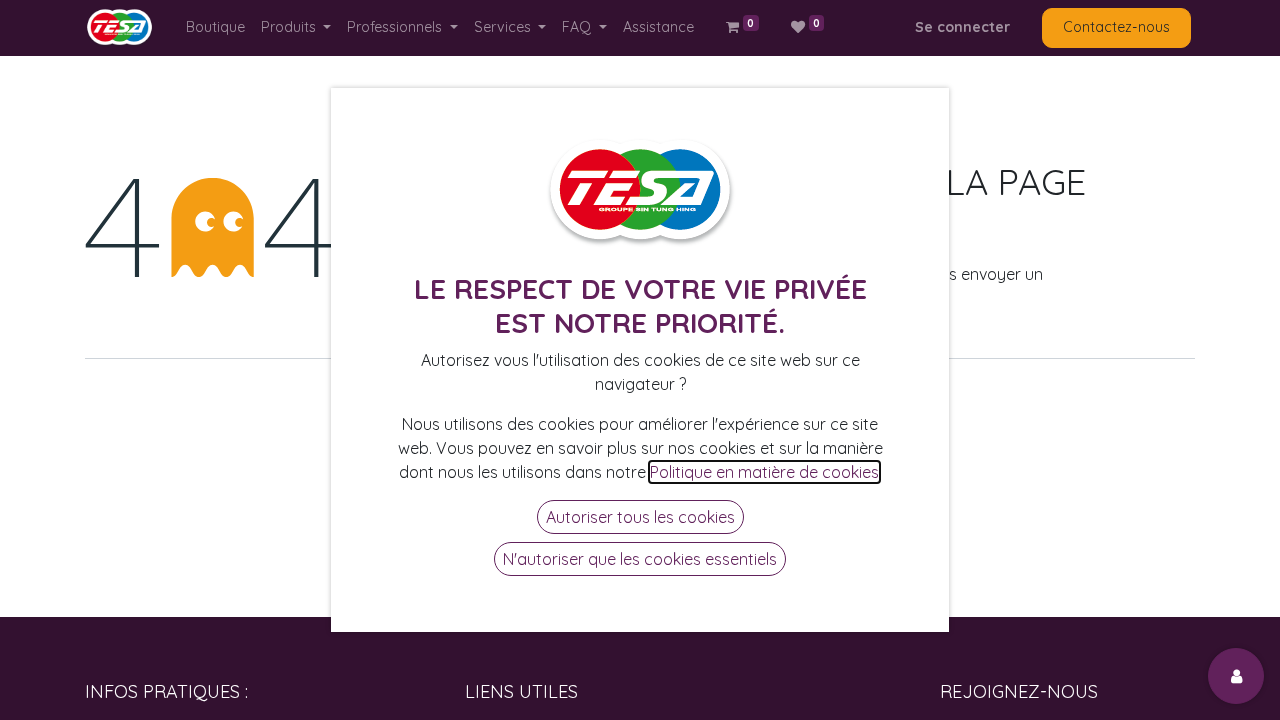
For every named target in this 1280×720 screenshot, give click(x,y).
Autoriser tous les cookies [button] (640, 517)
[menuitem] (215, 27)
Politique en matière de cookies (764, 472)
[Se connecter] (1236, 676)
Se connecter (962, 27)
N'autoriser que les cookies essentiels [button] (640, 559)
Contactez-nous (1116, 27)
